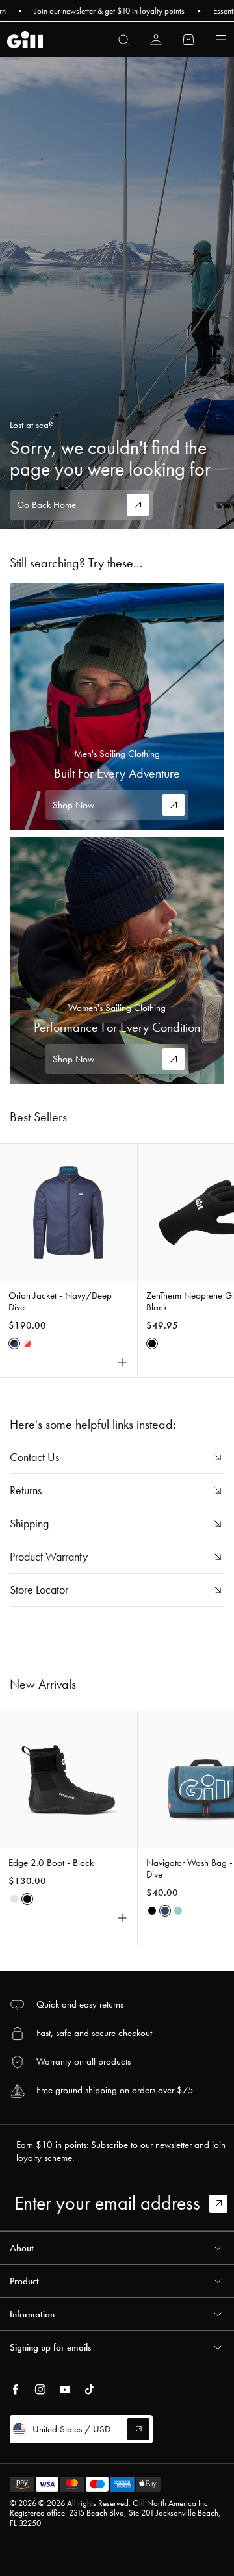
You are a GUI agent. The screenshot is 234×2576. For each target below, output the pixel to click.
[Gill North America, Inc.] (25, 40)
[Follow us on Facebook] (16, 2390)
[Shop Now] (117, 706)
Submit (224, 2204)
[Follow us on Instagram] (40, 2390)
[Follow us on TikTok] (90, 2390)
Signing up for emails (50, 2347)
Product (24, 2281)
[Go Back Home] (117, 293)
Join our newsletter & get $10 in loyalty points (93, 11)
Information (32, 2314)
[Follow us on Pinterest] (65, 2390)
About (22, 2248)
